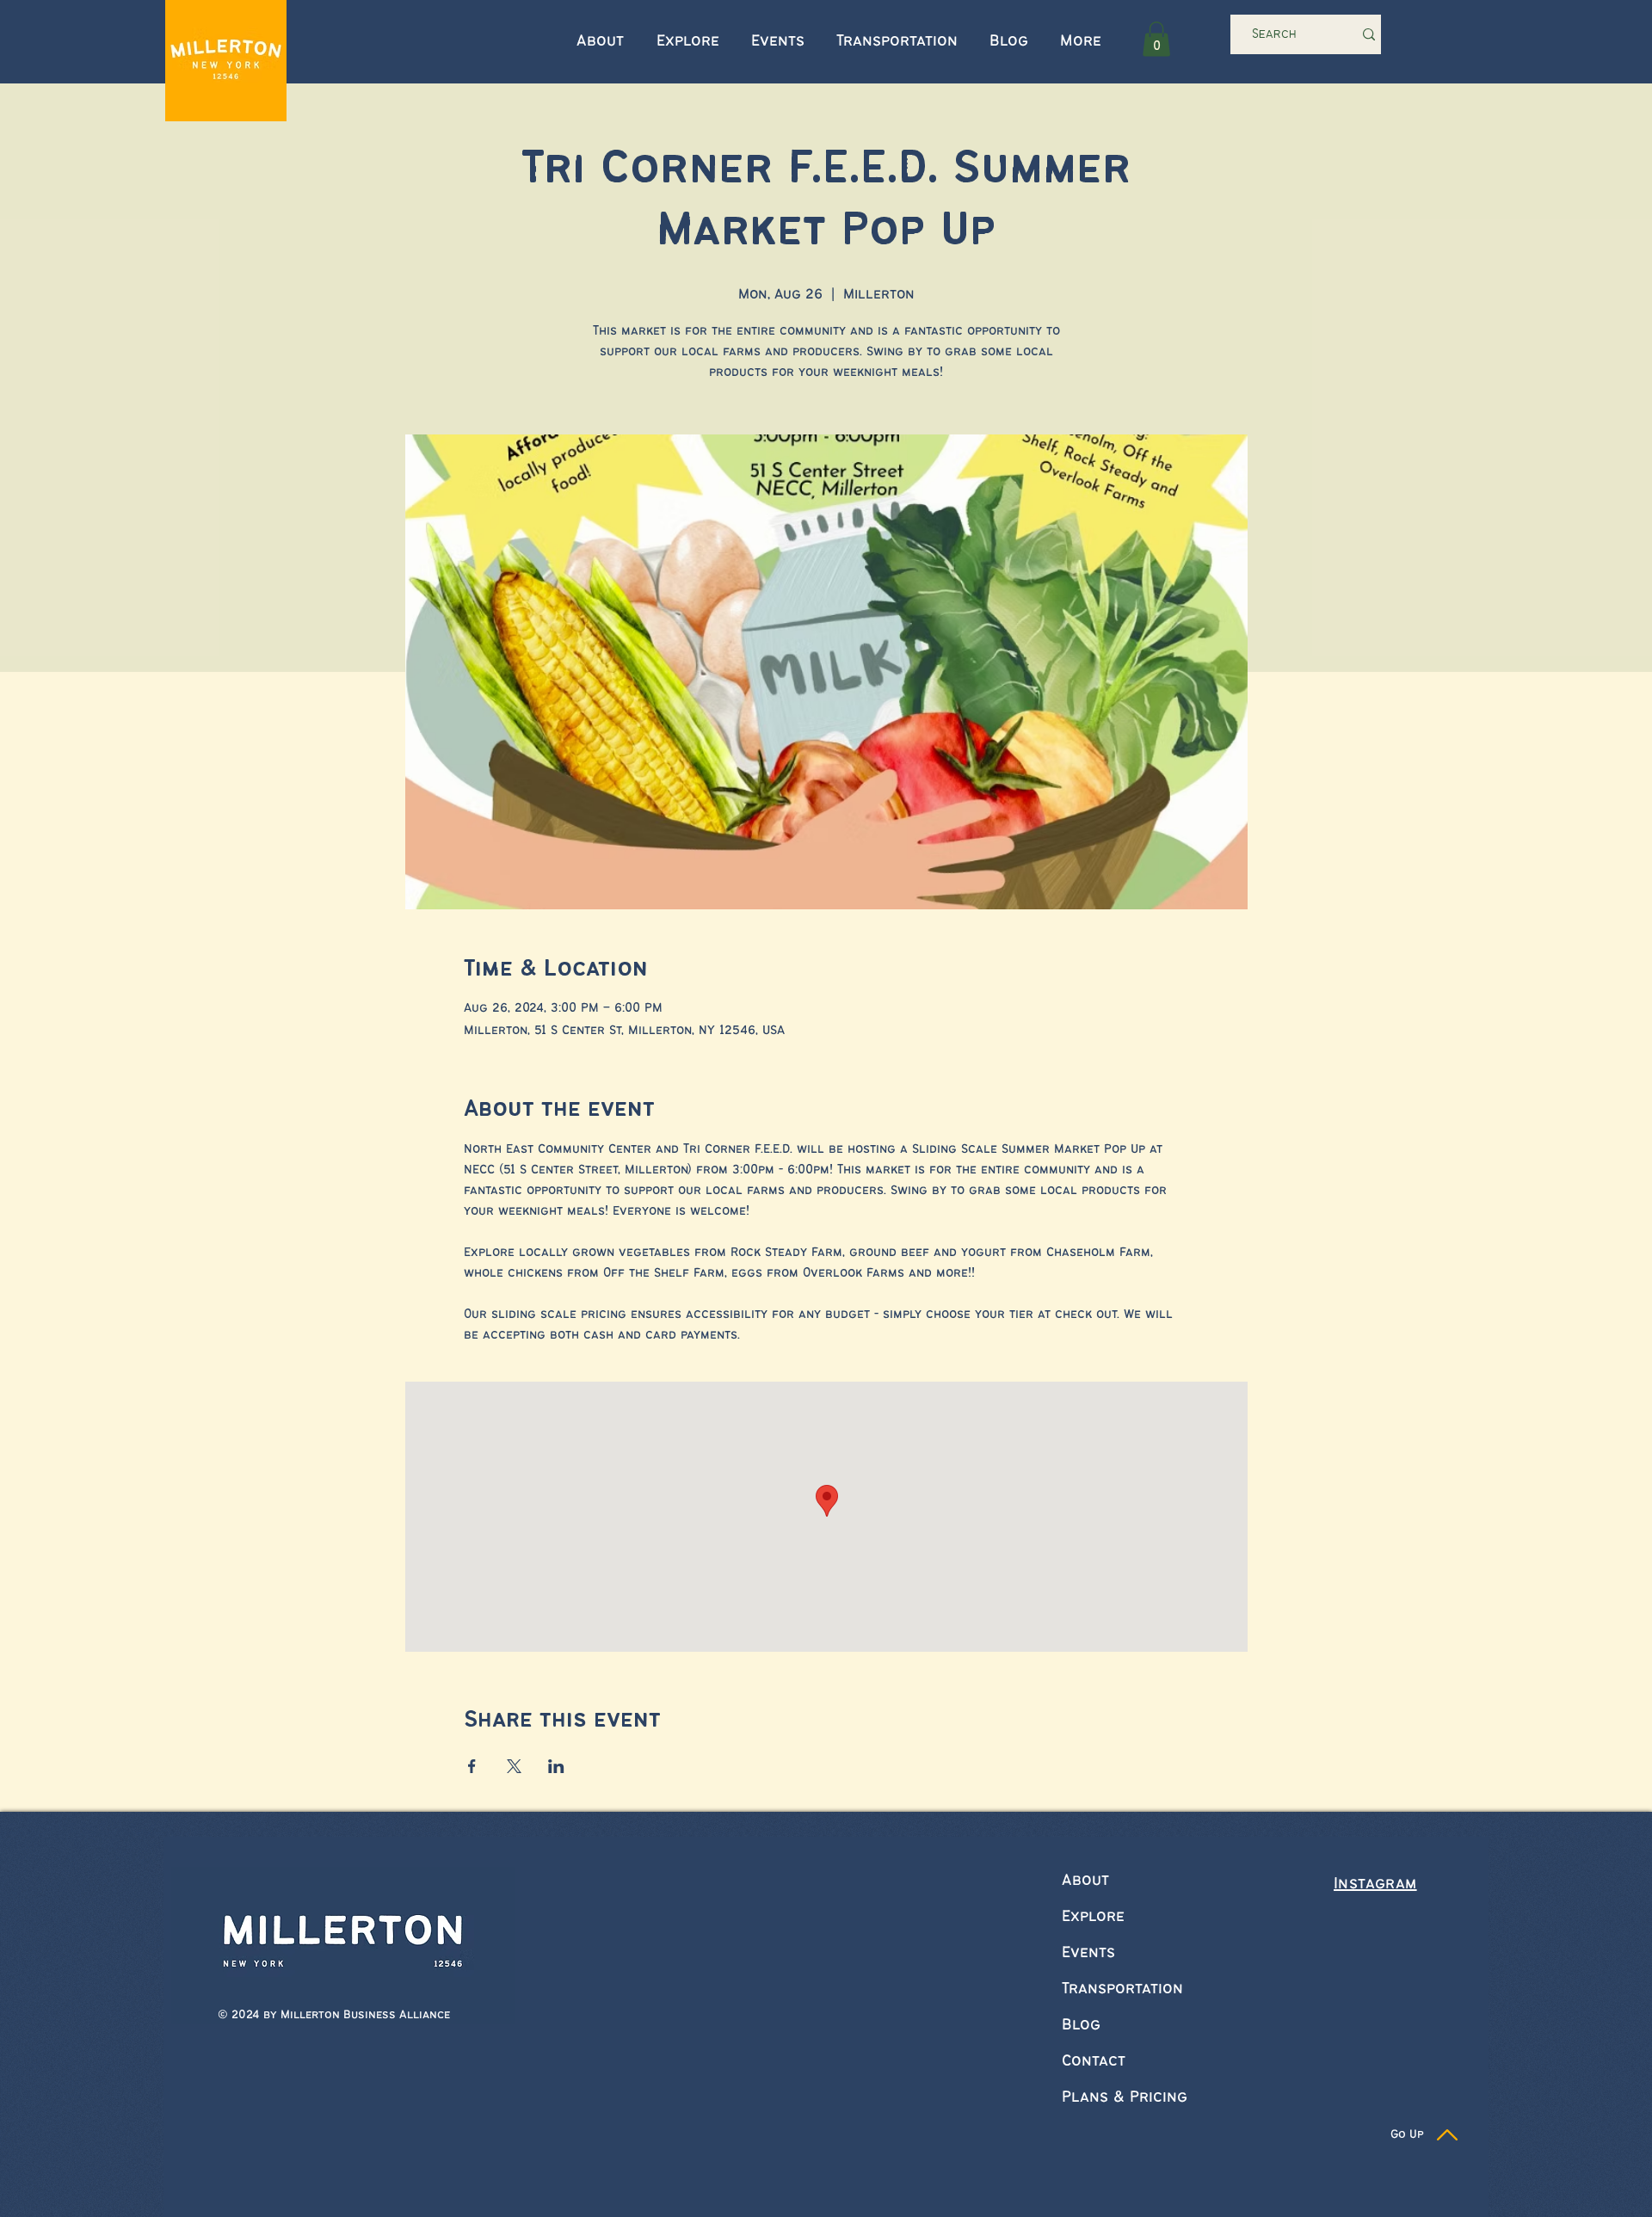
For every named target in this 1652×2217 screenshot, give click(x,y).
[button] (1156, 39)
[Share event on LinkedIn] (556, 1766)
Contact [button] (1094, 2061)
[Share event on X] (514, 1766)
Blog (1081, 2025)
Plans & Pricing (1125, 2097)
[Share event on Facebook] (472, 1766)
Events (1088, 1953)
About (1085, 1881)
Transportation (1122, 1989)
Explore (1093, 1917)
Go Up (1407, 2134)
